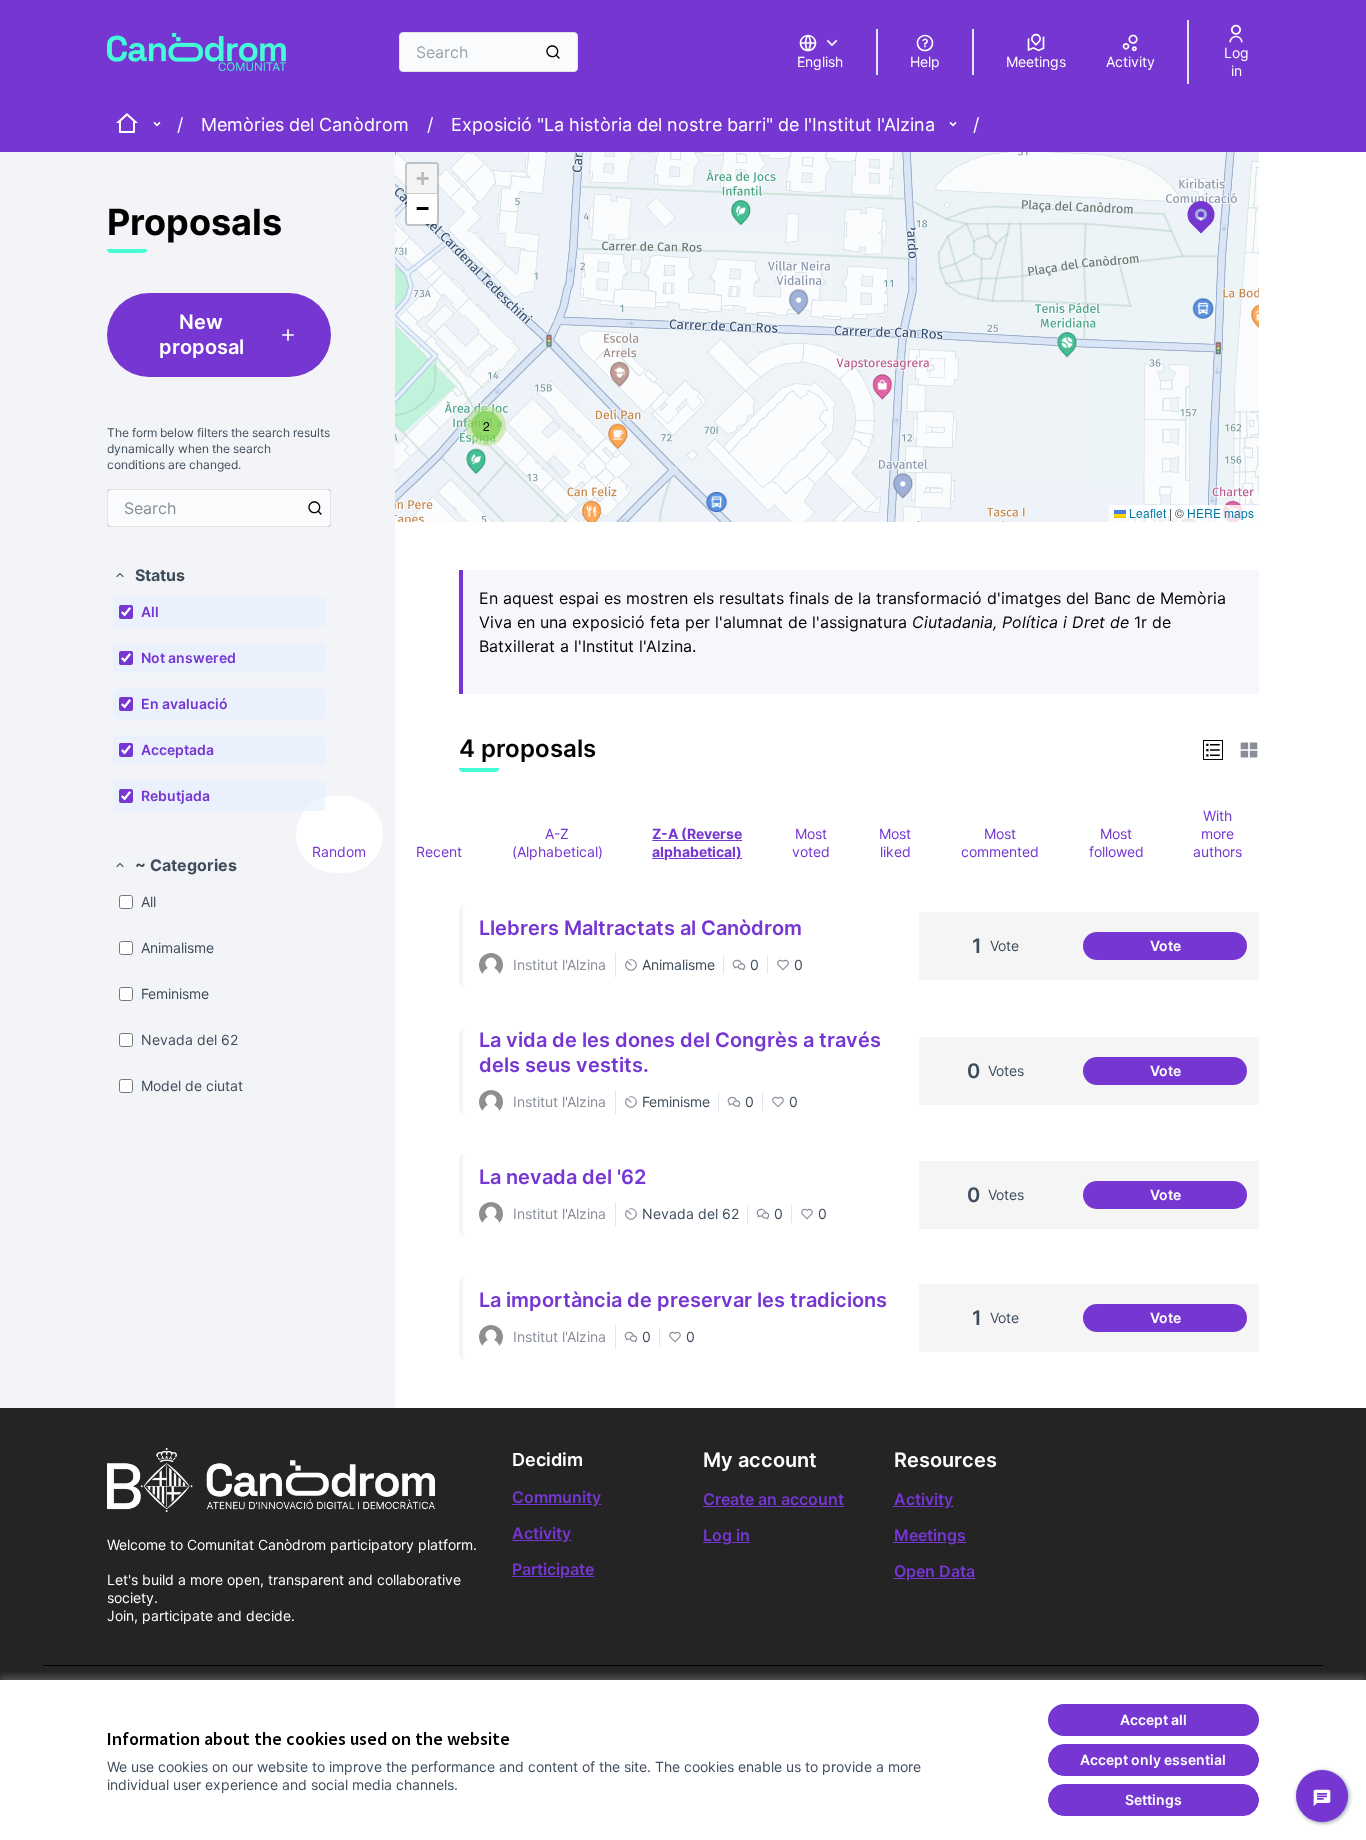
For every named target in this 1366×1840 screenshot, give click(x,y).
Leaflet (1146, 512)
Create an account (773, 1499)
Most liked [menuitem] (895, 842)
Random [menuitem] (339, 851)
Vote (1198, 948)
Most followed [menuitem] (1116, 842)
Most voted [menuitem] (811, 842)
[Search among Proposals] (315, 508)
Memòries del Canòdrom (305, 124)
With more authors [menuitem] (1217, 833)
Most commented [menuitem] (1000, 842)
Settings (1153, 1799)
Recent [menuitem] (439, 851)
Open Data (934, 1571)
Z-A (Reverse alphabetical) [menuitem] (697, 842)
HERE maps (1220, 512)
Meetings (930, 1535)
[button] (149, 575)
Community (556, 1497)
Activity (541, 1533)
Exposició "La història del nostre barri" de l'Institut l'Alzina (693, 124)
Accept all (1153, 1719)
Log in (726, 1535)
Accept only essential (1153, 1759)
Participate (553, 1569)
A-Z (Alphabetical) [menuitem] (557, 842)
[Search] (553, 52)
